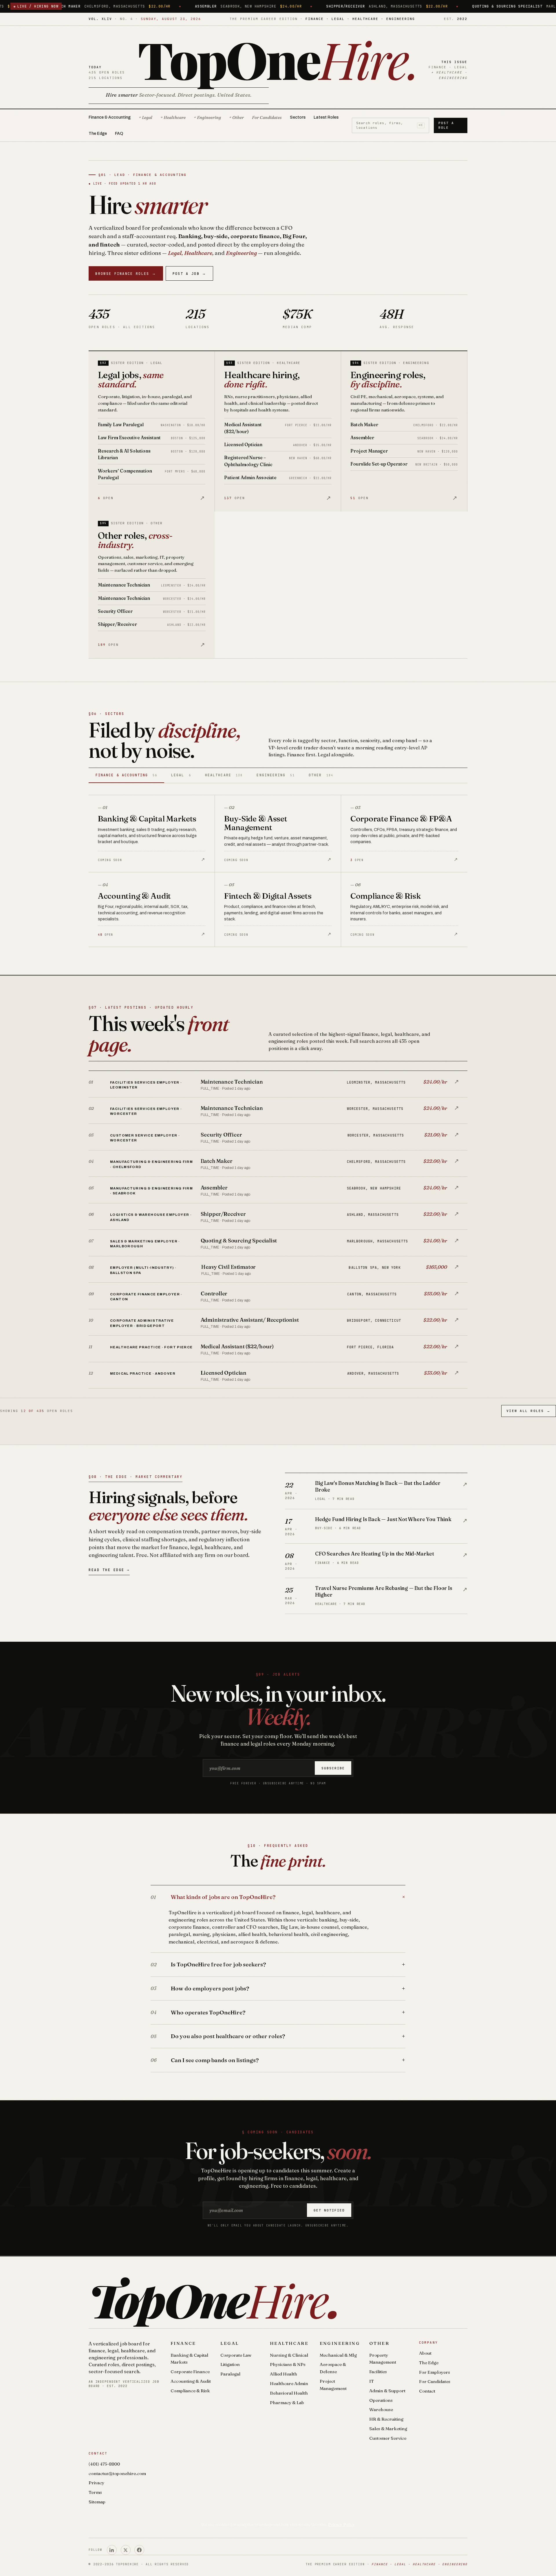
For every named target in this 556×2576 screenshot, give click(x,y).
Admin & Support (387, 2391)
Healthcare (289, 2343)
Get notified (329, 2210)
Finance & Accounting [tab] (126, 775)
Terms (95, 2492)
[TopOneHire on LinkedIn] (112, 2550)
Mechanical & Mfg (338, 2355)
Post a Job (190, 274)
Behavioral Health (289, 2393)
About (425, 2353)
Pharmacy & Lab (287, 2403)
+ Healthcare (173, 117)
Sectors (298, 117)
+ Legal (146, 117)
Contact (427, 2391)
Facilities (378, 2372)
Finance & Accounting (110, 117)
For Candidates (267, 117)
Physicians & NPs (288, 2364)
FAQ (119, 134)
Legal (230, 2343)
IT (372, 2381)
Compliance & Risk (190, 2391)
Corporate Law (236, 2355)
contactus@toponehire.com (117, 2473)
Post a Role (446, 125)
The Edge (98, 134)
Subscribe (333, 1768)
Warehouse (381, 2409)
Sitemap (97, 2502)
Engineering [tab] (276, 775)
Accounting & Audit (191, 2381)
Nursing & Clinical (289, 2355)
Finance (183, 2343)
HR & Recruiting (386, 2419)
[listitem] (278, 1084)
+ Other (236, 117)
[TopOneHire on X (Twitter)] (126, 2550)
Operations (381, 2400)
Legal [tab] (181, 775)
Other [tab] (321, 775)
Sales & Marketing (388, 2429)
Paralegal (230, 2374)
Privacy (96, 2483)
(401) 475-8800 (104, 2464)
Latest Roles (326, 117)
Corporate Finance (190, 2372)
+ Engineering (207, 117)
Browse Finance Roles (126, 274)
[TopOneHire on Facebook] (139, 2550)
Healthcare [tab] (224, 775)
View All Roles (528, 1411)
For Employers (435, 2372)
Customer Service (388, 2438)
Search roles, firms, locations (389, 125)
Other (379, 2343)
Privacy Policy (342, 2524)
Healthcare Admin (289, 2383)
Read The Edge (109, 1570)
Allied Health (284, 2374)
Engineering (340, 2343)
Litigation (230, 2364)
